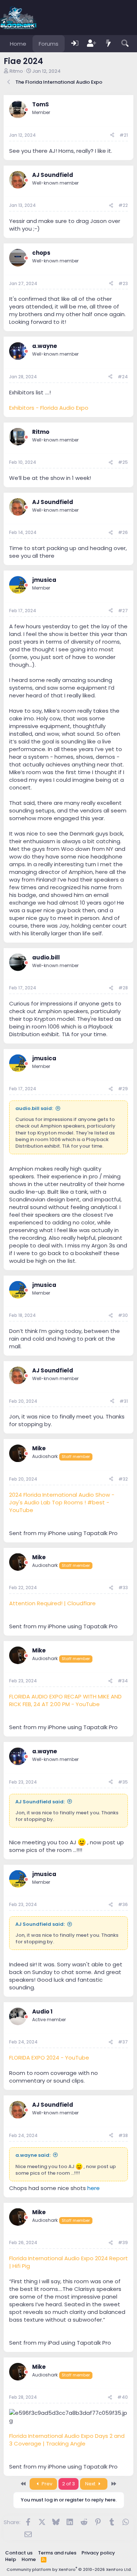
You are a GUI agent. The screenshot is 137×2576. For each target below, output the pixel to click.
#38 (123, 2135)
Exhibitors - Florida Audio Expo (49, 408)
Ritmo (16, 71)
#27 (123, 611)
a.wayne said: (33, 2155)
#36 (123, 1904)
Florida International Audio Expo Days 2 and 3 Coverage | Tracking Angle (67, 2440)
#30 (123, 1315)
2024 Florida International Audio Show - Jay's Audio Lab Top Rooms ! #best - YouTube (62, 1502)
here (94, 2188)
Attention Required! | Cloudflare (52, 1603)
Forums (49, 44)
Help (11, 2559)
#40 (123, 2397)
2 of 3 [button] (68, 2484)
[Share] (112, 135)
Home (18, 44)
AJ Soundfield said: (40, 1802)
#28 (123, 988)
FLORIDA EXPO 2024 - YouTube (49, 2058)
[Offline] (26, 110)
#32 (123, 1479)
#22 (123, 205)
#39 (123, 2242)
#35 (123, 1782)
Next (91, 2484)
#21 (124, 135)
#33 (123, 1588)
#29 (123, 1089)
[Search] (125, 44)
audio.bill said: (34, 1108)
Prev (46, 2484)
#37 (123, 2042)
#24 (123, 377)
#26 (123, 532)
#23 (123, 283)
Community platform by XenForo (69, 2569)
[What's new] (109, 44)
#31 (124, 1401)
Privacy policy (98, 2553)
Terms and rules (57, 2553)
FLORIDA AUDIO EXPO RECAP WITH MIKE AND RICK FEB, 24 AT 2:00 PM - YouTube (65, 1700)
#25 (123, 462)
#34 (123, 1681)
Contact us (19, 2553)
